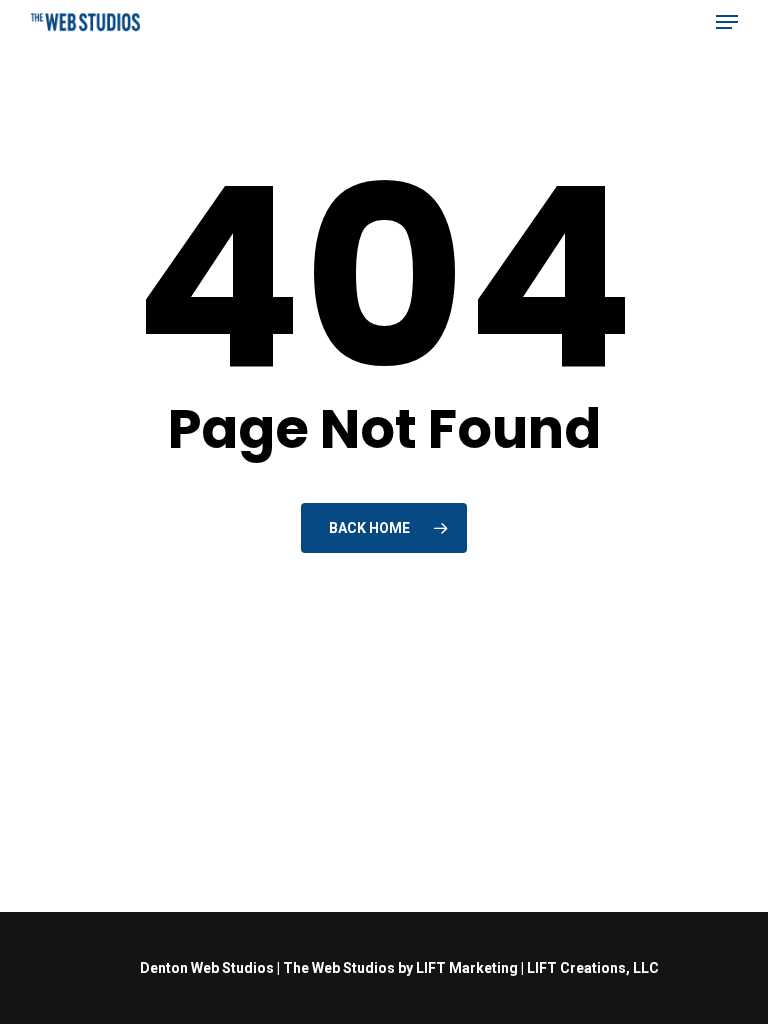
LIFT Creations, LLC (593, 968)
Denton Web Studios (207, 968)
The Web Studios (339, 968)
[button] (727, 22)
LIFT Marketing (467, 968)
